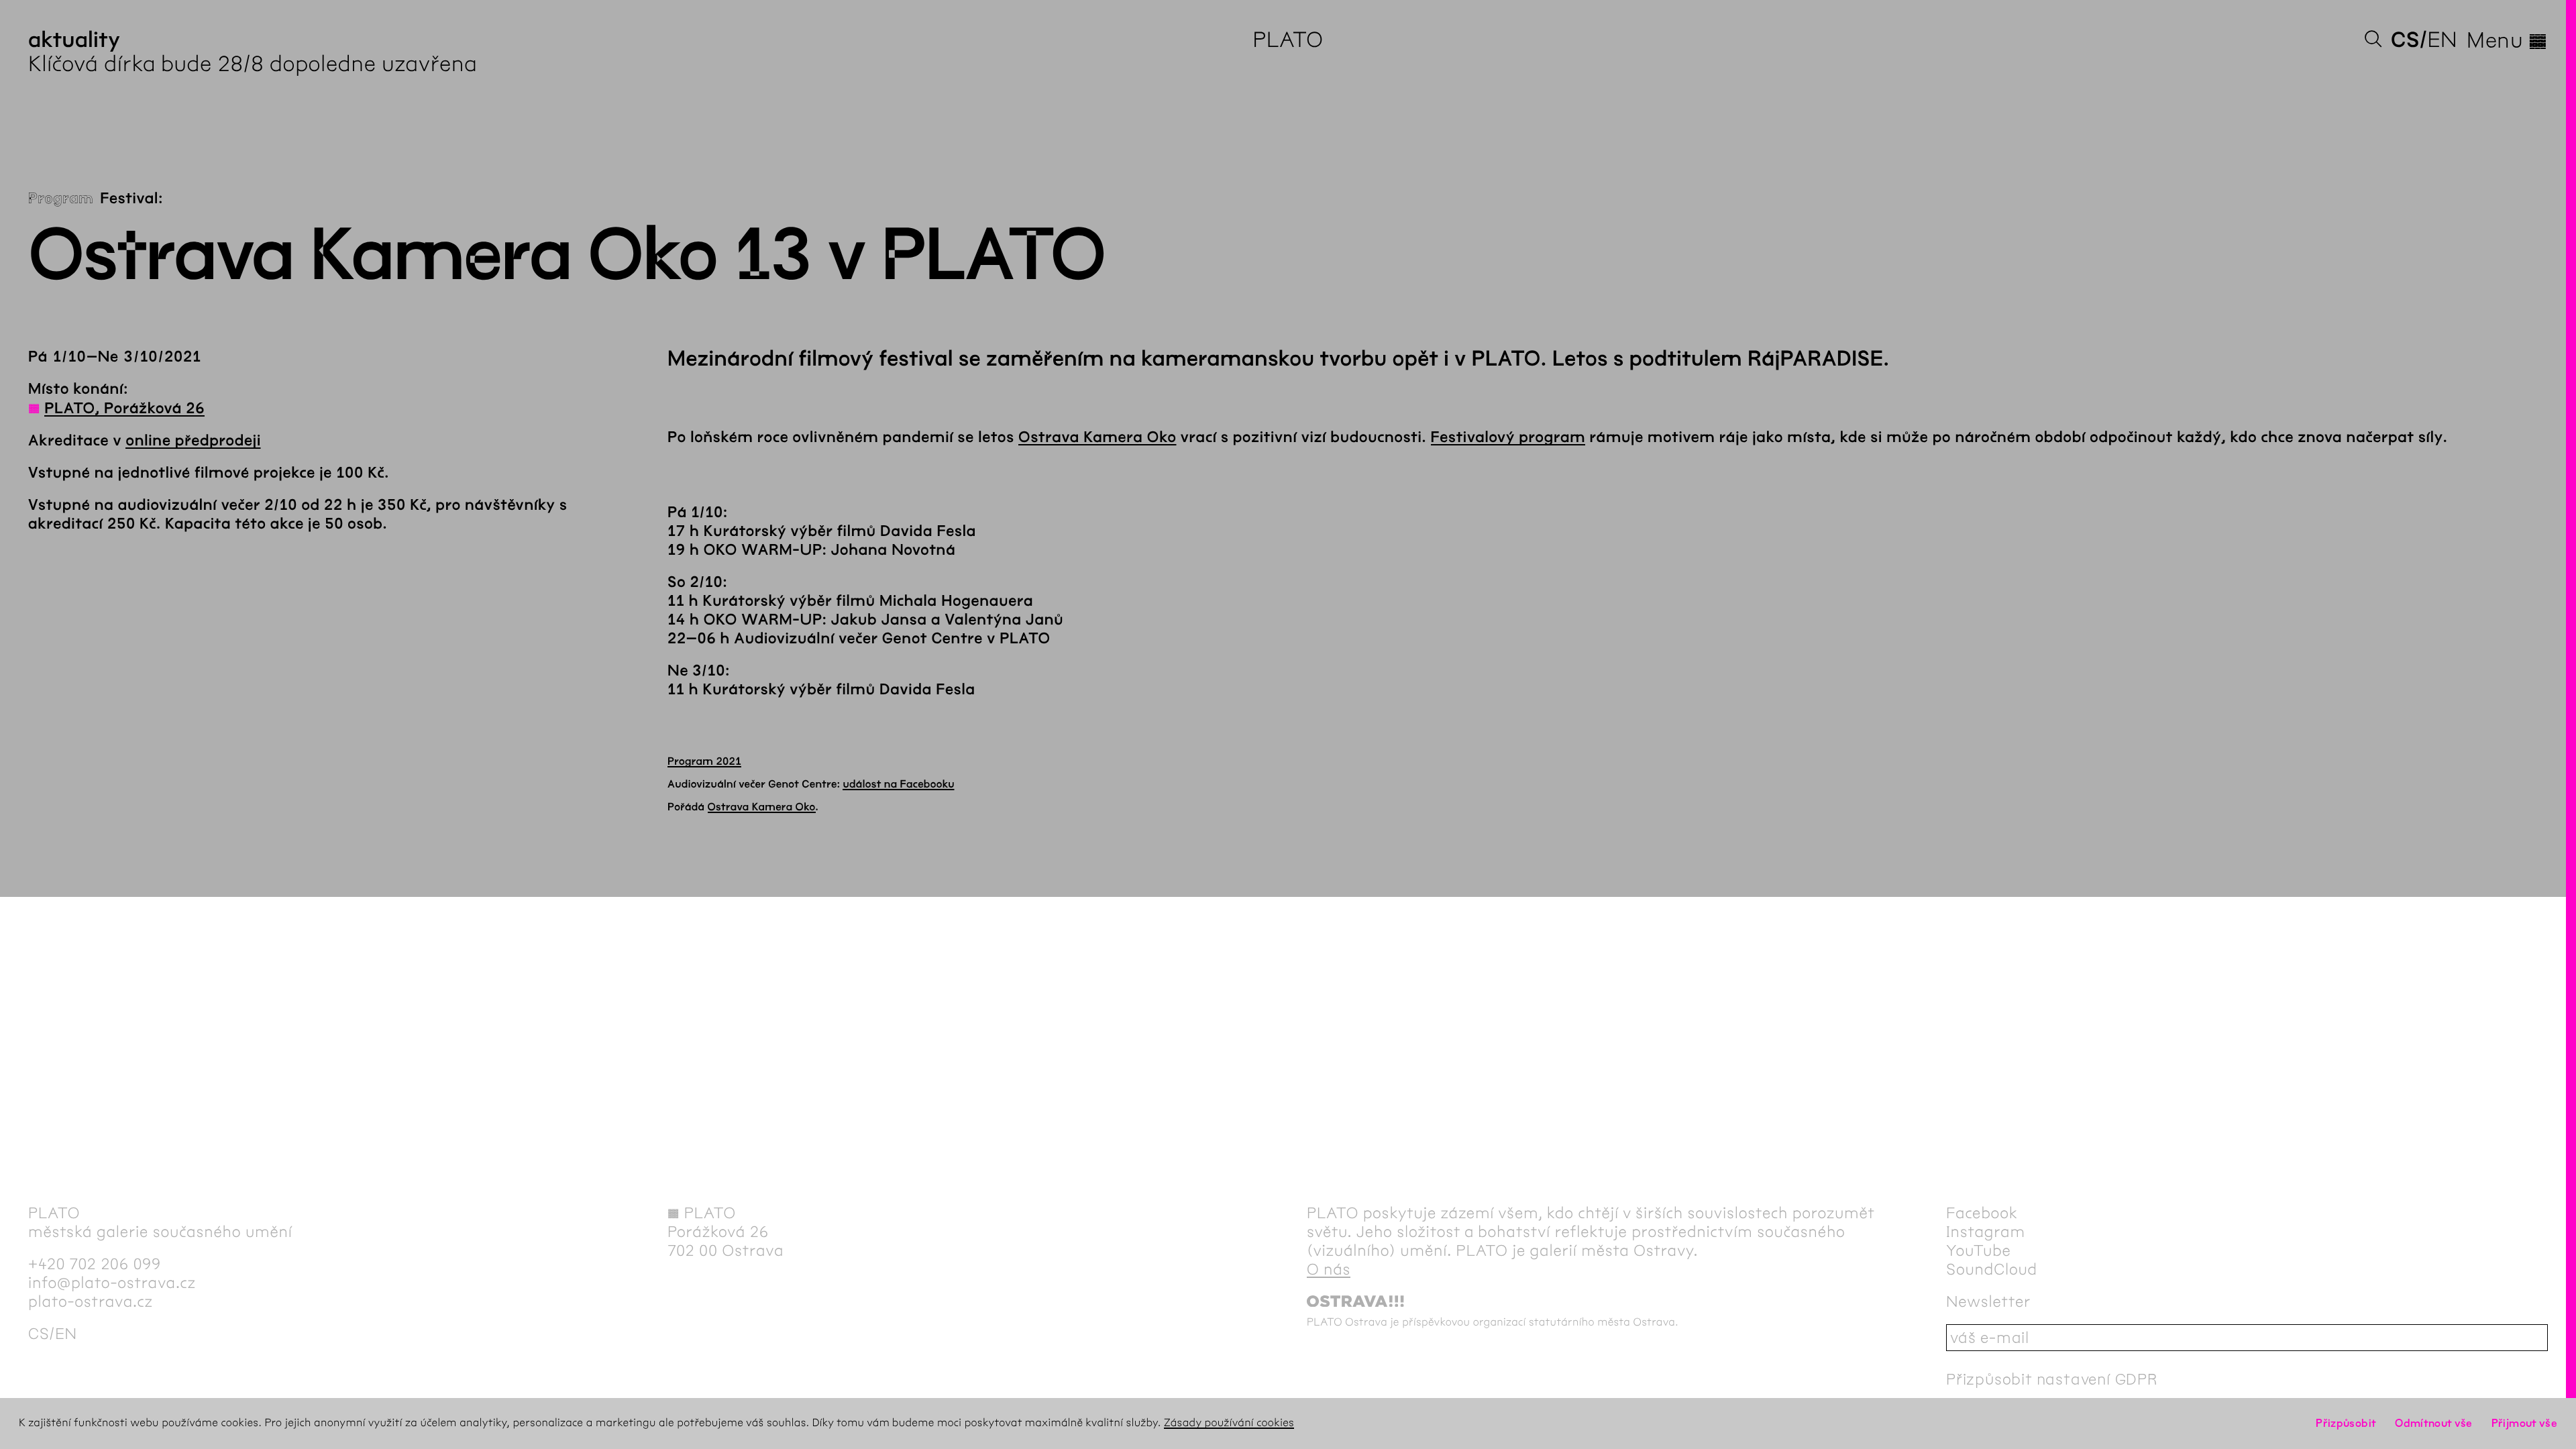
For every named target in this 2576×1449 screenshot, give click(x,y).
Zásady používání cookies (1229, 1423)
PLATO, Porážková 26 (124, 409)
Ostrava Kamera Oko (1097, 437)
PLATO (1288, 40)
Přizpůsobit (2346, 1423)
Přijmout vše (2524, 1423)
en (2442, 40)
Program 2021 (704, 762)
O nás (1329, 1269)
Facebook (1982, 1213)
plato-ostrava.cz (91, 1301)
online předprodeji (193, 441)
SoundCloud (1992, 1269)
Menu (2507, 40)
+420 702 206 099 (95, 1264)
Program (61, 199)
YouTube (1979, 1250)
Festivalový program (1508, 437)
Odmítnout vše (2434, 1423)
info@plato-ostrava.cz (112, 1283)
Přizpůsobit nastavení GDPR (2052, 1379)
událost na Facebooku (899, 785)
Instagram (1986, 1232)
